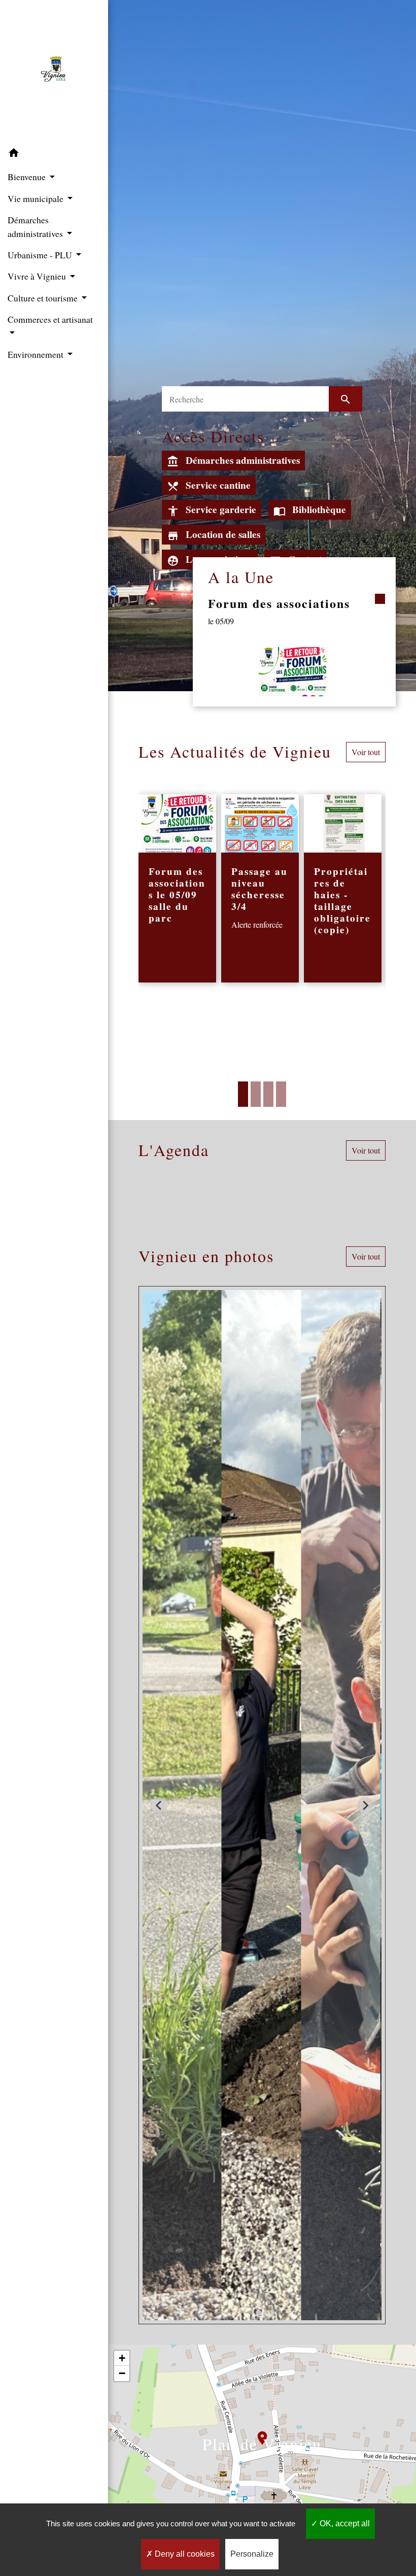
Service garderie (212, 510)
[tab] (252, 2313)
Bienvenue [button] (28, 177)
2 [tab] (256, 1094)
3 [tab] (268, 1094)
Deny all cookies (184, 2554)
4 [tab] (281, 1094)
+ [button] (122, 2358)
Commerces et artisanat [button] (50, 319)
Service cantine (209, 485)
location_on (257, 2433)
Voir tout (366, 752)
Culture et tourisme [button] (44, 298)
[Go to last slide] (159, 1805)
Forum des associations (279, 603)
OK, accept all (344, 2523)
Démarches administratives (233, 461)
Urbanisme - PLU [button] (41, 255)
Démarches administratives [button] (36, 226)
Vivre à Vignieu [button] (38, 276)
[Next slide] (365, 1805)
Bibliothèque (310, 510)
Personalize (252, 2554)
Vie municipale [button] (37, 198)
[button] (54, 154)
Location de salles (214, 535)
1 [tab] (243, 1094)
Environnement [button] (37, 354)
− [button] (122, 2373)
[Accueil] (54, 72)
